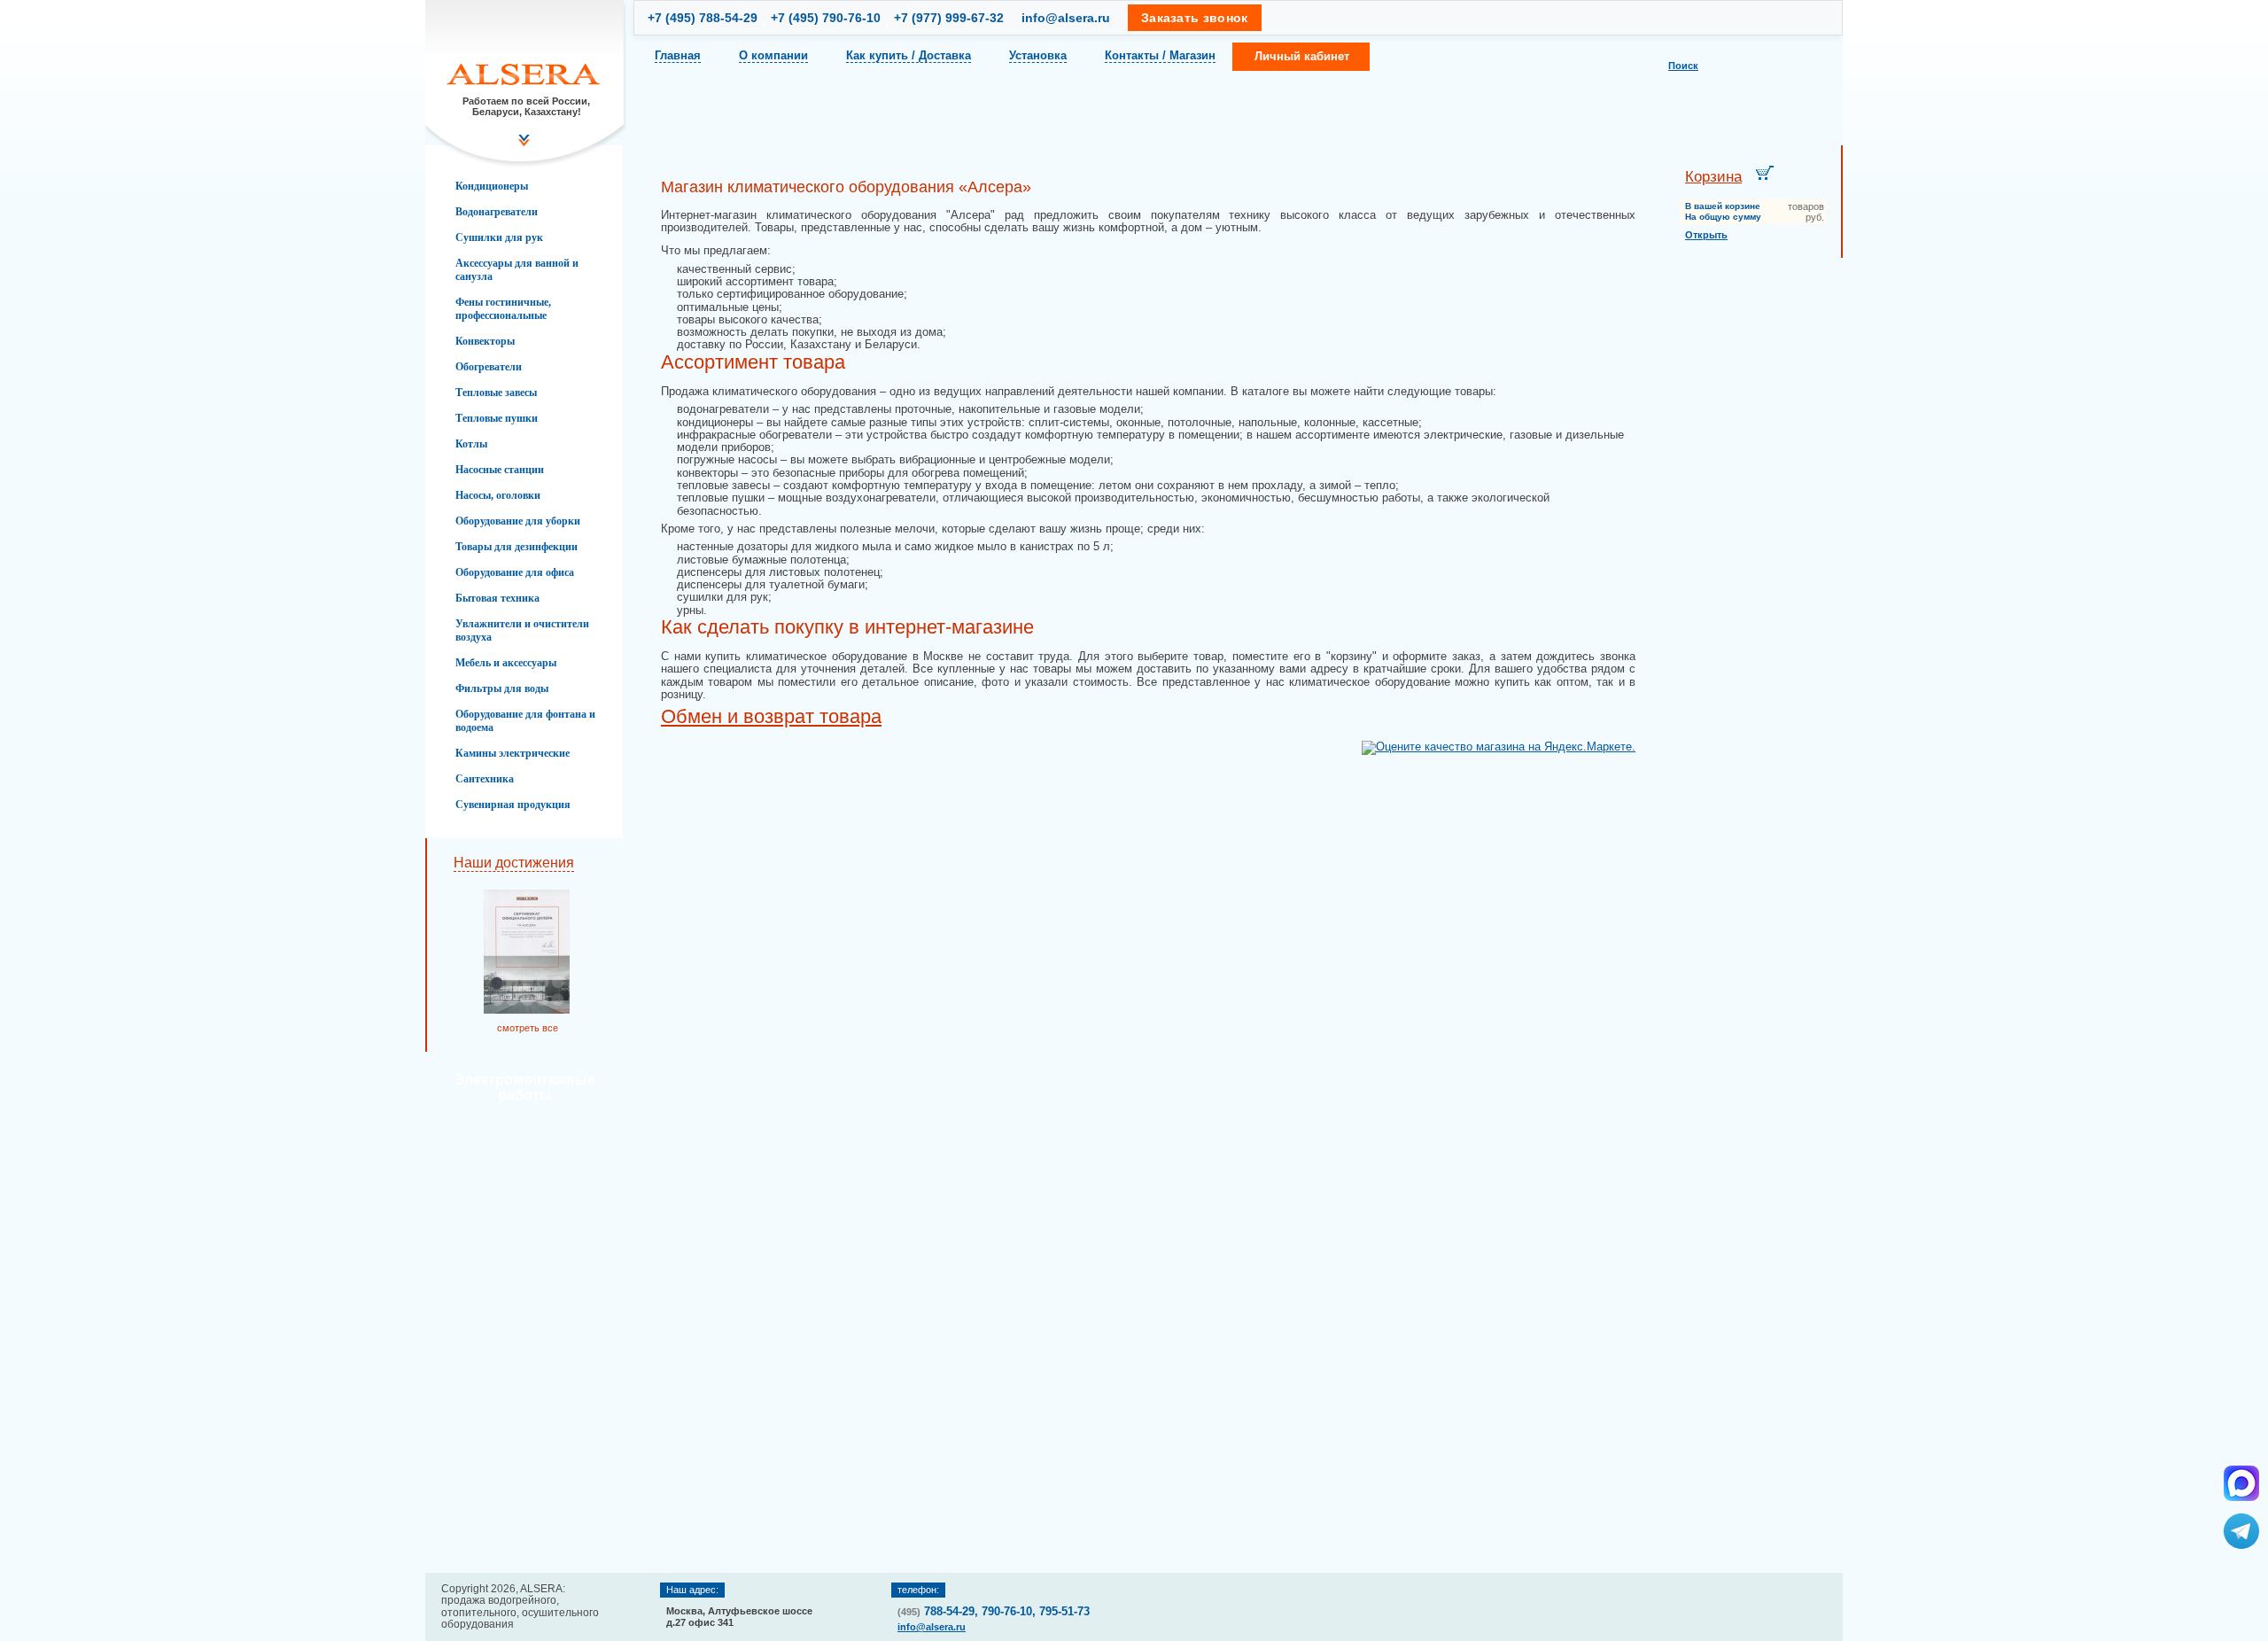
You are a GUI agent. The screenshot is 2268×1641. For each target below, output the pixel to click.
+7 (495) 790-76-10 (826, 18)
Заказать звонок (1195, 18)
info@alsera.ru (1066, 18)
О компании (773, 55)
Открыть (1706, 235)
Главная (678, 55)
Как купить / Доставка (909, 55)
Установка (1038, 55)
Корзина (1713, 177)
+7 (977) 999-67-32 (949, 18)
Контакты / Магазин (1160, 55)
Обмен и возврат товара (771, 716)
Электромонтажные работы (525, 1087)
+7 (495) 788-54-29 (703, 18)
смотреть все (528, 1028)
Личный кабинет (1302, 56)
